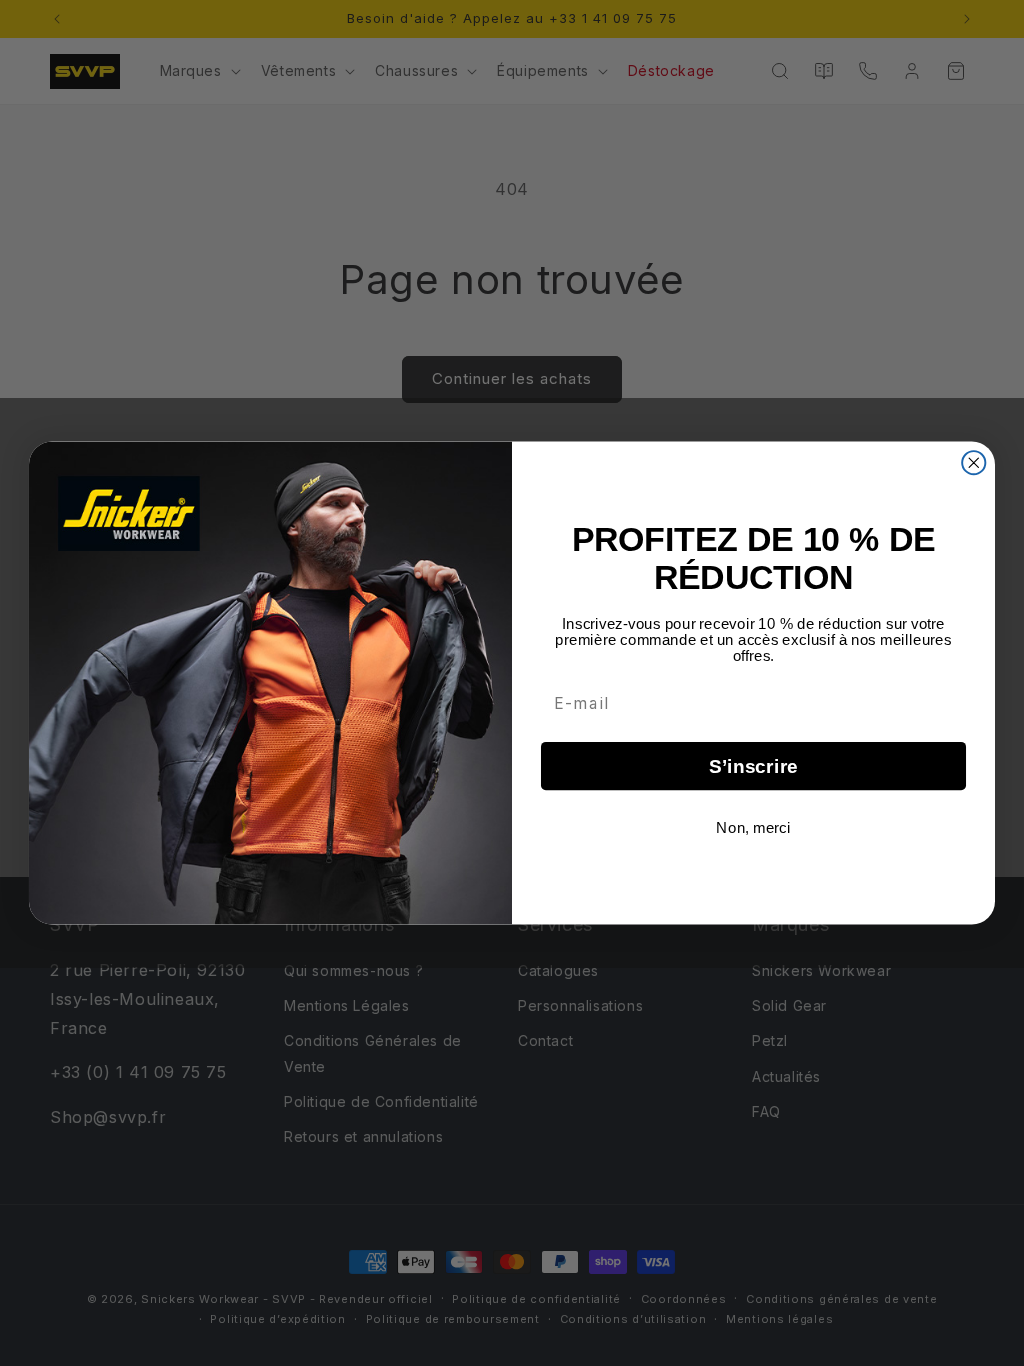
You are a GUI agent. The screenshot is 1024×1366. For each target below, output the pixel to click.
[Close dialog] (973, 462)
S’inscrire (753, 766)
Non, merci (753, 827)
